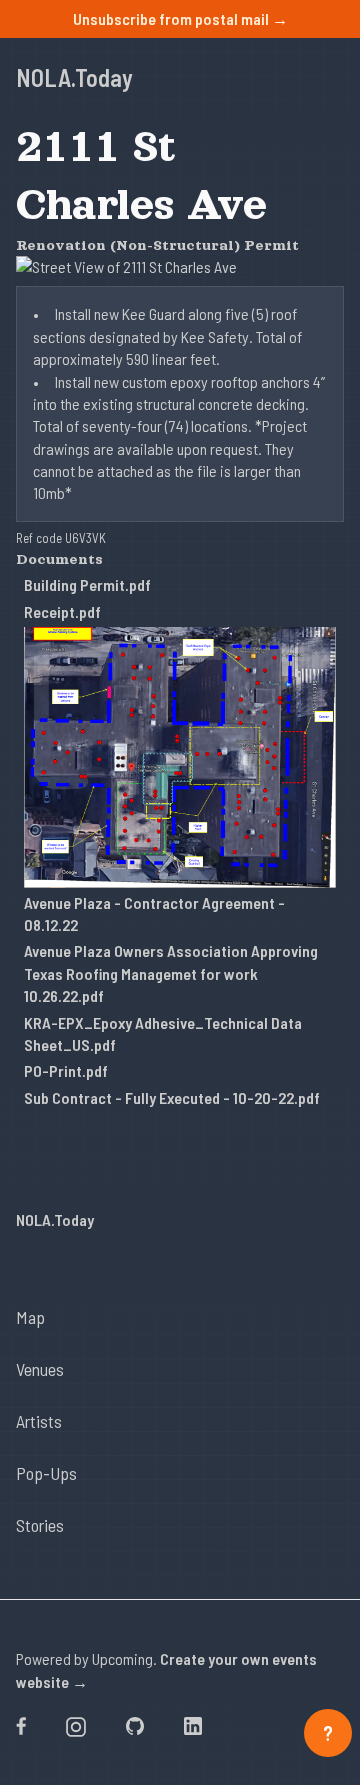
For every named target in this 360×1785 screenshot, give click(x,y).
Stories (40, 1525)
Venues (40, 1369)
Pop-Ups (46, 1473)
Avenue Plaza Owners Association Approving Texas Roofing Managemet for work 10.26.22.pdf (171, 973)
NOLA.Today (74, 77)
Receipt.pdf (62, 611)
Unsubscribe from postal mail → (180, 18)
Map (30, 1317)
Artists (39, 1421)
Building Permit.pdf (87, 584)
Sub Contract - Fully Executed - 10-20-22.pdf (172, 1097)
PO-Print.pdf (66, 1070)
